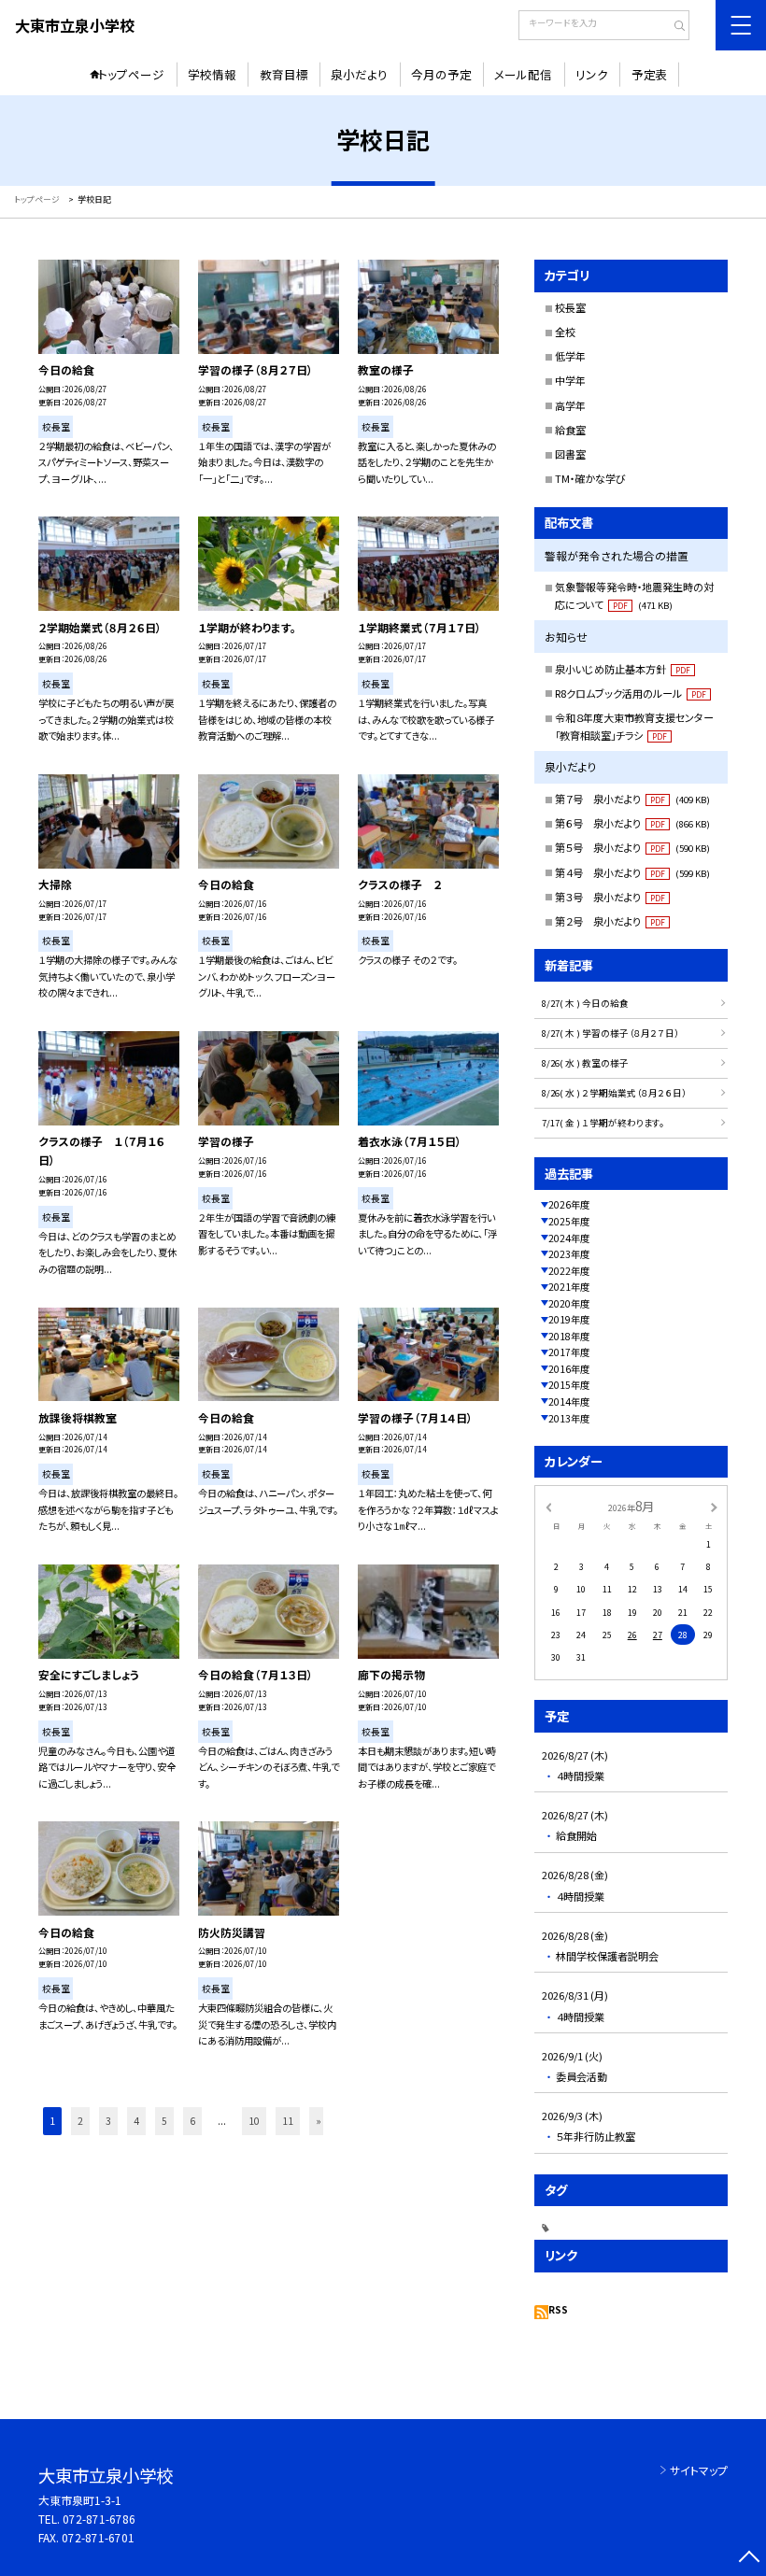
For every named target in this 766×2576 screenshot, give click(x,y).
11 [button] (288, 2121)
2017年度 (569, 1352)
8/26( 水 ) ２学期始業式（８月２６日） (614, 1093)
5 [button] (164, 2121)
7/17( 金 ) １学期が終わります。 (603, 1123)
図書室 (570, 454)
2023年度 (569, 1254)
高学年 (570, 405)
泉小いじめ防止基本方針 (623, 669)
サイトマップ (699, 2470)
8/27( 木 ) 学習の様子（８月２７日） (610, 1033)
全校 (565, 332)
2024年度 (569, 1238)
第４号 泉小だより (632, 872)
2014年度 (569, 1401)
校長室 (570, 307)
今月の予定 (441, 74)
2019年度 (569, 1319)
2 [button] (80, 2121)
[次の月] (714, 1507)
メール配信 (523, 74)
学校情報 (212, 74)
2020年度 (569, 1303)
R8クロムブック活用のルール (631, 693)
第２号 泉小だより (610, 921)
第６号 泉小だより (632, 823)
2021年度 (569, 1287)
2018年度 (569, 1336)
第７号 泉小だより (632, 799)
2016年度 (569, 1369)
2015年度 (569, 1385)
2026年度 (569, 1204)
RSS (558, 2309)
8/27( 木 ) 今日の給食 (585, 1003)
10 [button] (254, 2121)
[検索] (673, 27)
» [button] (319, 2121)
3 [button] (108, 2121)
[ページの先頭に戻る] (749, 2559)
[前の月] (548, 1507)
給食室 (570, 430)
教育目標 (284, 74)
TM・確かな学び (590, 478)
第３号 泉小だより (610, 897)
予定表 (650, 74)
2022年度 (569, 1271)
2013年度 (569, 1418)
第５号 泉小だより (632, 847)
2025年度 (569, 1221)
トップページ (131, 74)
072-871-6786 (99, 2519)
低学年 (570, 356)
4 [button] (136, 2121)
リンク (592, 74)
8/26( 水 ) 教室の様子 (585, 1063)
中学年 (570, 380)
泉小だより (359, 74)
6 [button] (192, 2121)
